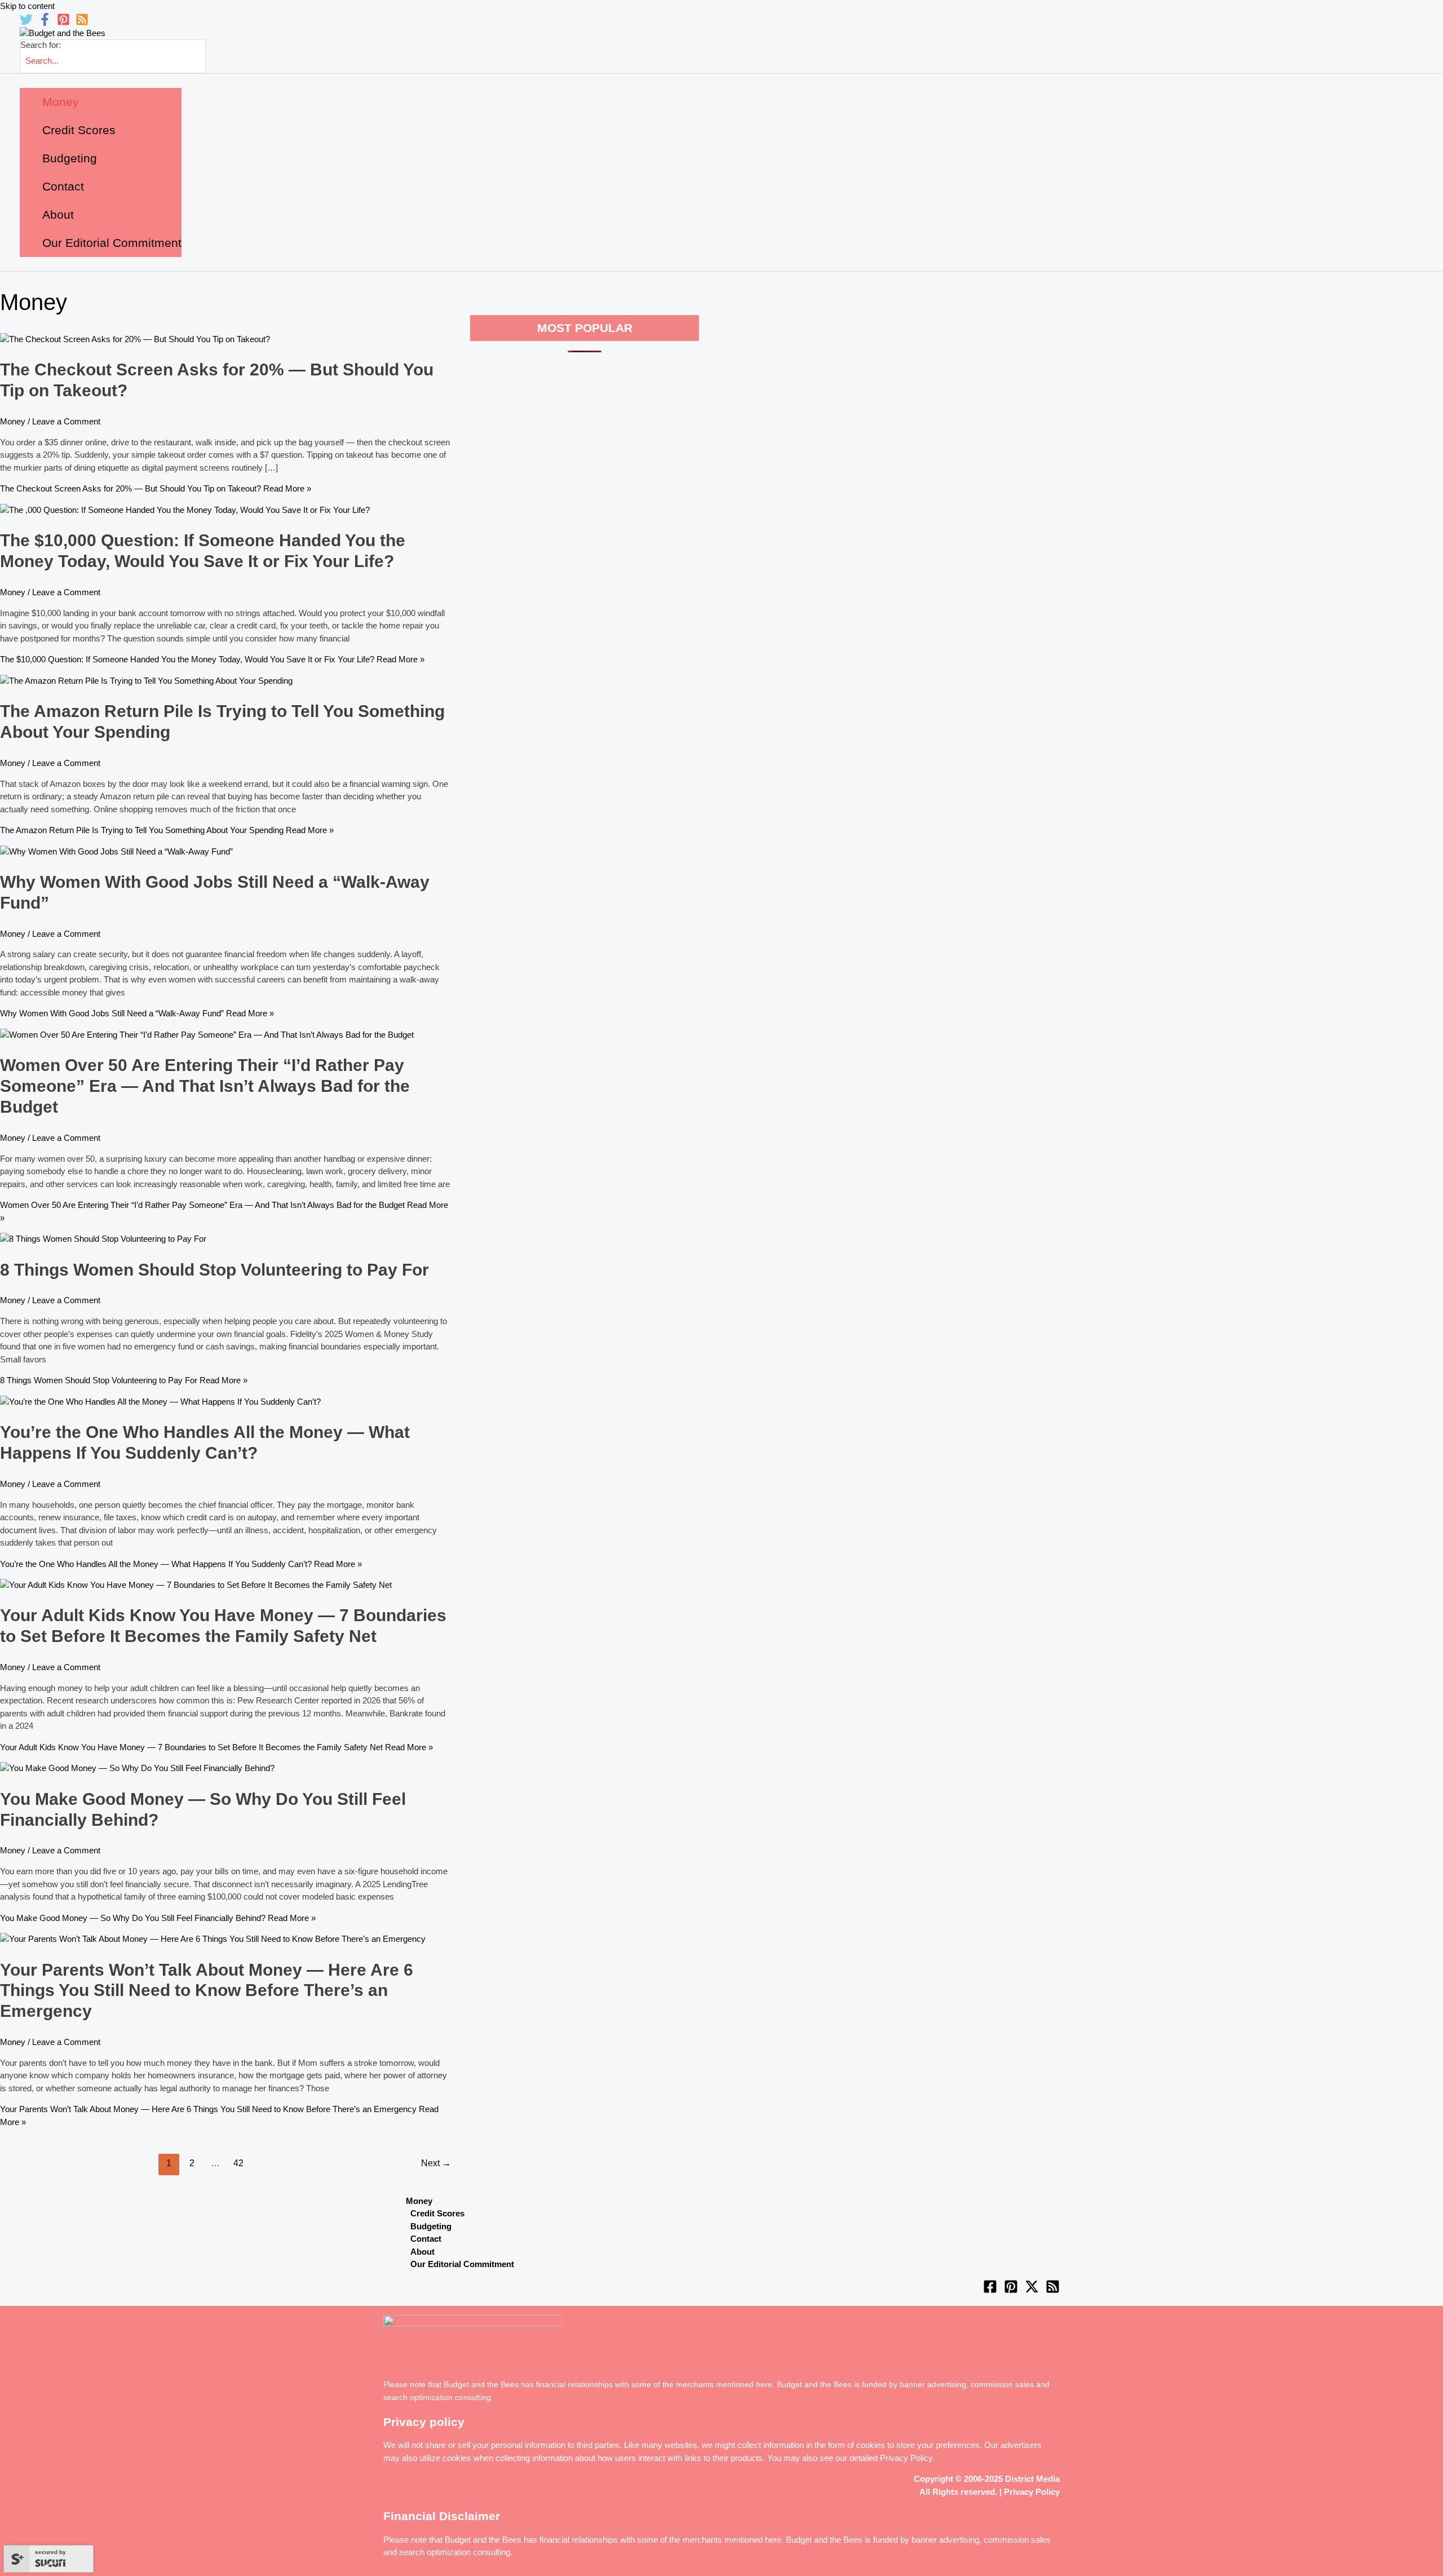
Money (13, 421)
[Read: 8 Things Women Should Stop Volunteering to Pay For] (103, 1239)
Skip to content (27, 6)
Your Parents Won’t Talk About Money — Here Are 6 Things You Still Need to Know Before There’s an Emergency (207, 1991)
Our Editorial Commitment (462, 2264)
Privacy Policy (906, 2458)
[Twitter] (26, 23)
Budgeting (431, 2226)
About (422, 2252)
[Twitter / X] (1032, 2290)
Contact (426, 2239)
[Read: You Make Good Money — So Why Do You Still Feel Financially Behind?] (137, 1768)
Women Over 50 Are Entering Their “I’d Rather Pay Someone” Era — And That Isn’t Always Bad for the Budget (205, 1086)
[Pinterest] (63, 23)
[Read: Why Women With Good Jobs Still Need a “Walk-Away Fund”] (116, 851)
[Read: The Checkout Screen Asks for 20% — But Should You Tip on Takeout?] (135, 339)
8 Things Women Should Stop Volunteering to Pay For (214, 1270)
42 (238, 2163)
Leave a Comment (66, 421)
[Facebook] (45, 23)
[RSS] (82, 23)
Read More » (156, 488)
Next (436, 2163)
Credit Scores (437, 2213)
